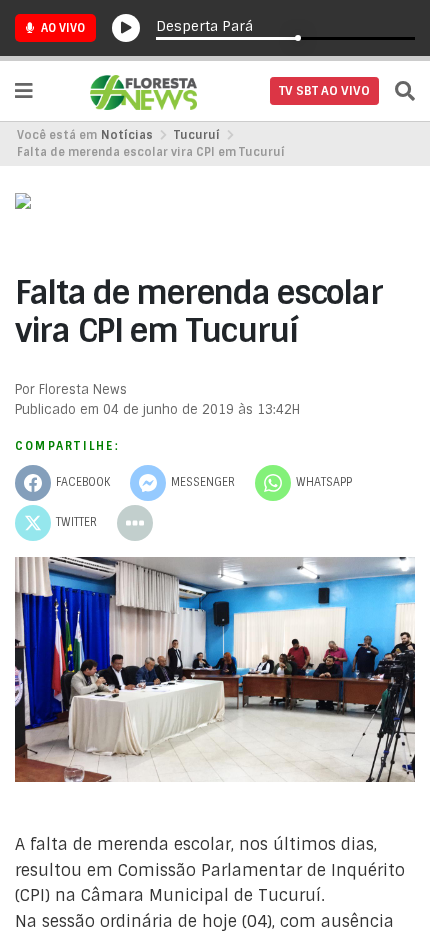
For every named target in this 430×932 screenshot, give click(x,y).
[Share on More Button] (135, 523)
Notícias (127, 135)
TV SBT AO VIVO (324, 91)
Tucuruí (197, 135)
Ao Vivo (61, 28)
